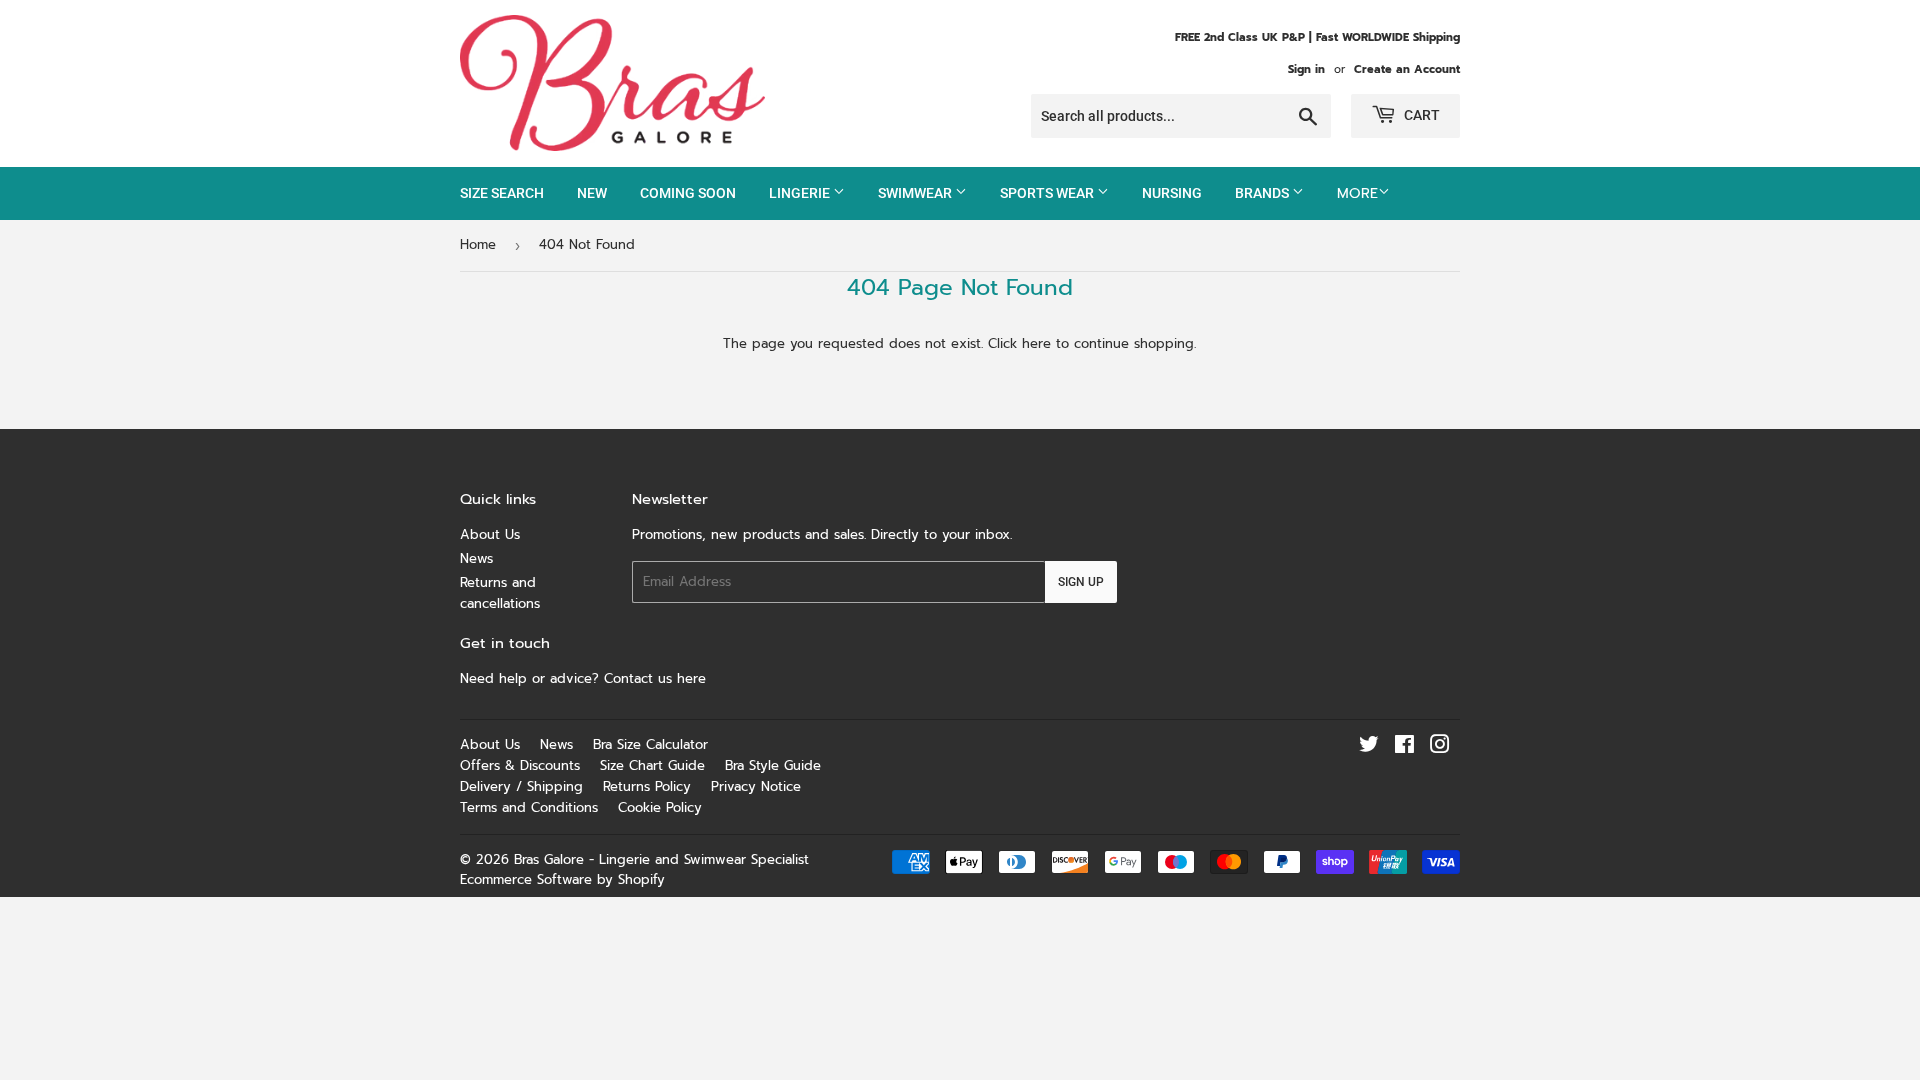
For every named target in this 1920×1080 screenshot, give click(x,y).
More (1357, 193)
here (1036, 343)
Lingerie (801, 193)
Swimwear (916, 193)
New (592, 193)
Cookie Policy (660, 807)
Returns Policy (647, 786)
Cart (1420, 115)
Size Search (502, 193)
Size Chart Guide (652, 765)
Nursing (1172, 193)
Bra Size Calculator (650, 744)
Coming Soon (688, 193)
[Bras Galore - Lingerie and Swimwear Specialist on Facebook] (1404, 747)
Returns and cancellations (500, 593)
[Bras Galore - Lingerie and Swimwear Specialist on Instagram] (1440, 747)
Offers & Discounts (520, 765)
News (476, 558)
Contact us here (657, 678)
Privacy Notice (756, 786)
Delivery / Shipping (521, 786)
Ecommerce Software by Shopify (562, 879)
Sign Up (1081, 582)
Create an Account (1407, 69)
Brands (1263, 193)
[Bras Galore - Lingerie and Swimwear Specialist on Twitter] (1369, 747)
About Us (490, 534)
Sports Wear (1048, 193)
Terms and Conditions (529, 807)
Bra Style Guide (773, 765)
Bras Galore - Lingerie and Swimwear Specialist (661, 859)
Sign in (1306, 69)
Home (478, 244)
